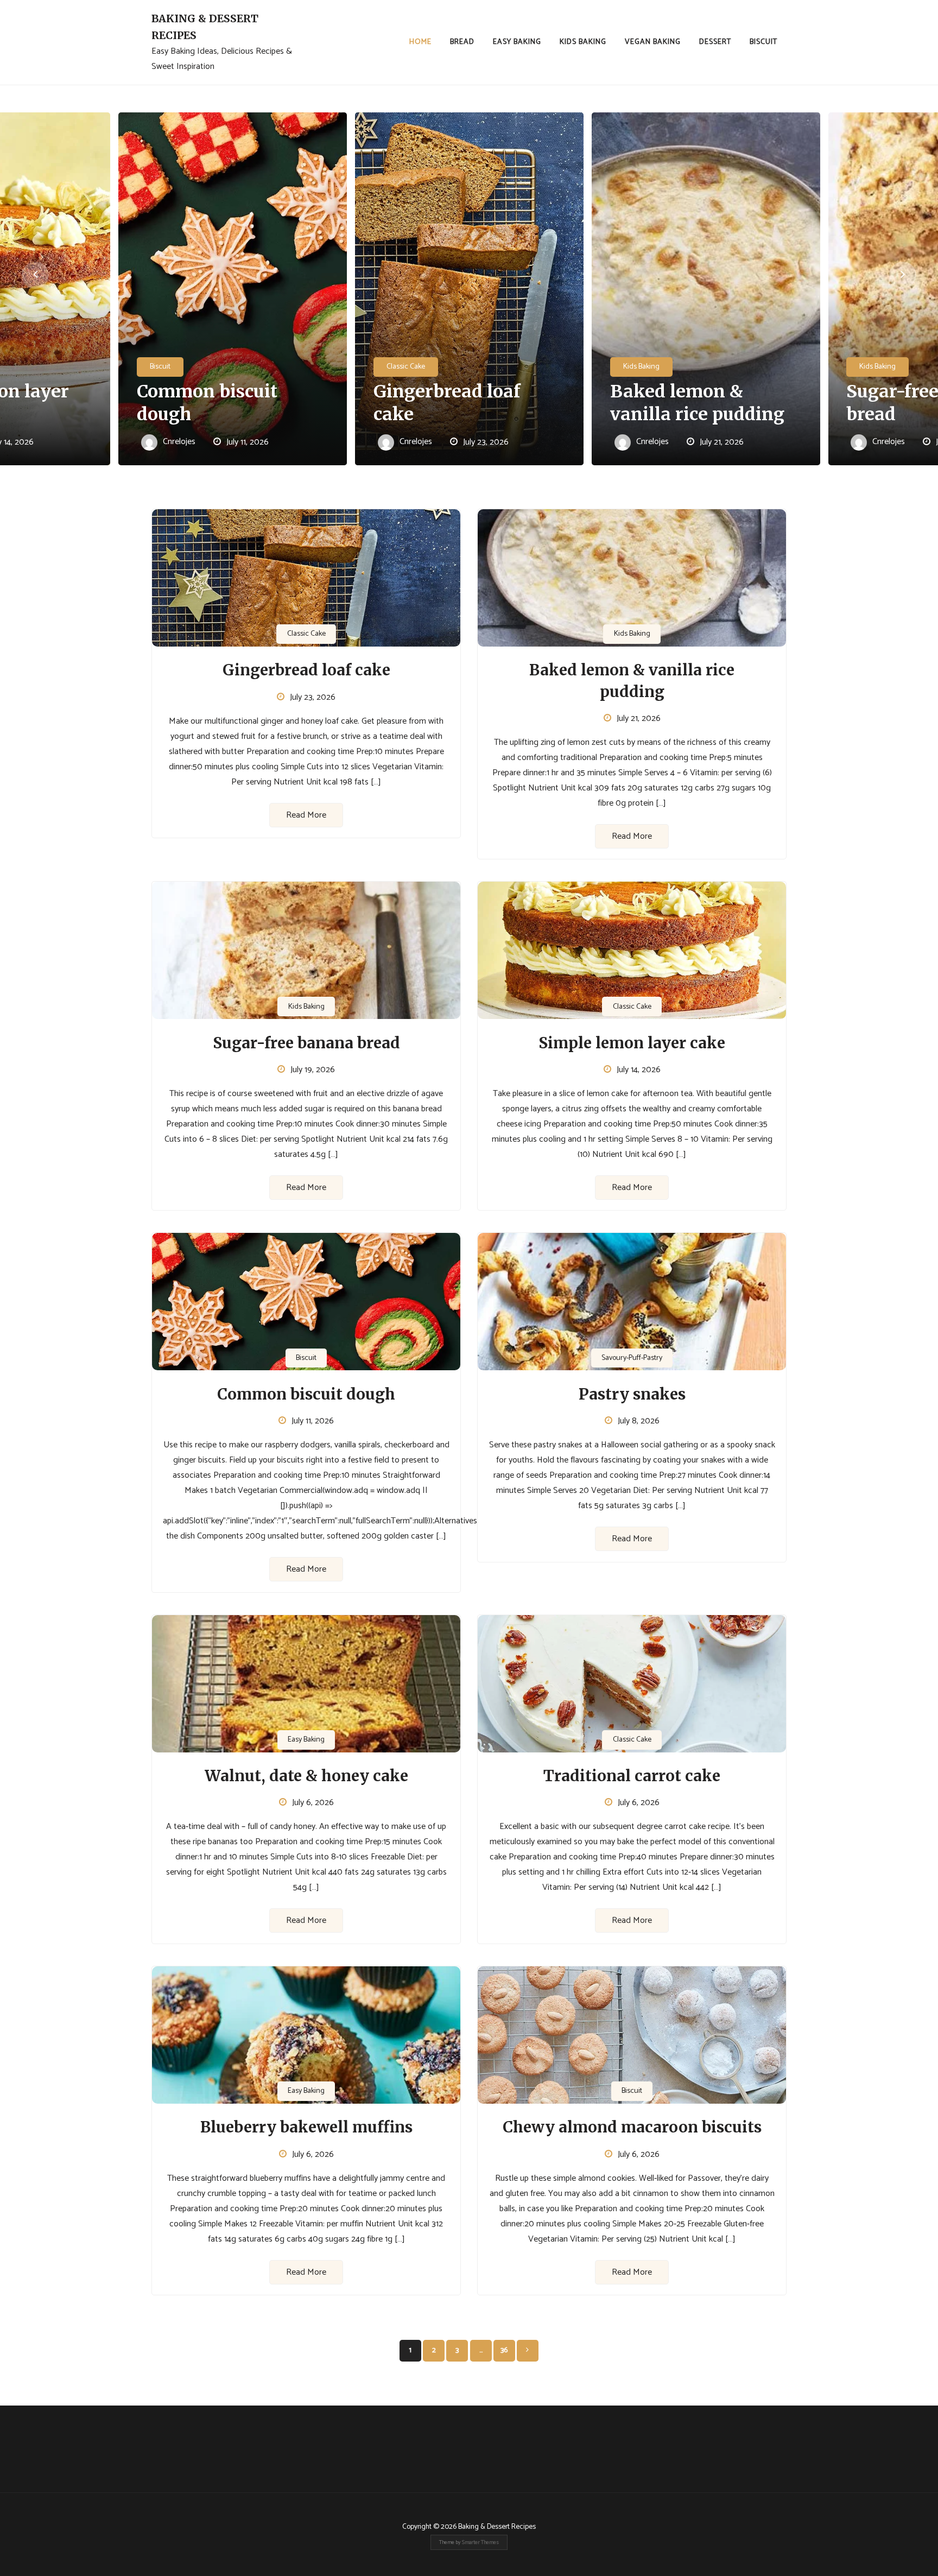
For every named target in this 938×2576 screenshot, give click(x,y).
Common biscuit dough (207, 403)
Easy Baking (517, 42)
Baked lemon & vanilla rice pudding (697, 403)
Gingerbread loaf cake (447, 403)
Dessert (715, 42)
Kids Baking (583, 42)
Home (420, 42)
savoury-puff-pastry (632, 1358)
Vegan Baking (653, 42)
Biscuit (763, 42)
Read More (306, 815)
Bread (462, 42)
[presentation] (35, 275)
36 (504, 2350)
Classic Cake (406, 367)
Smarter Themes (480, 2542)
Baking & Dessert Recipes (205, 27)
